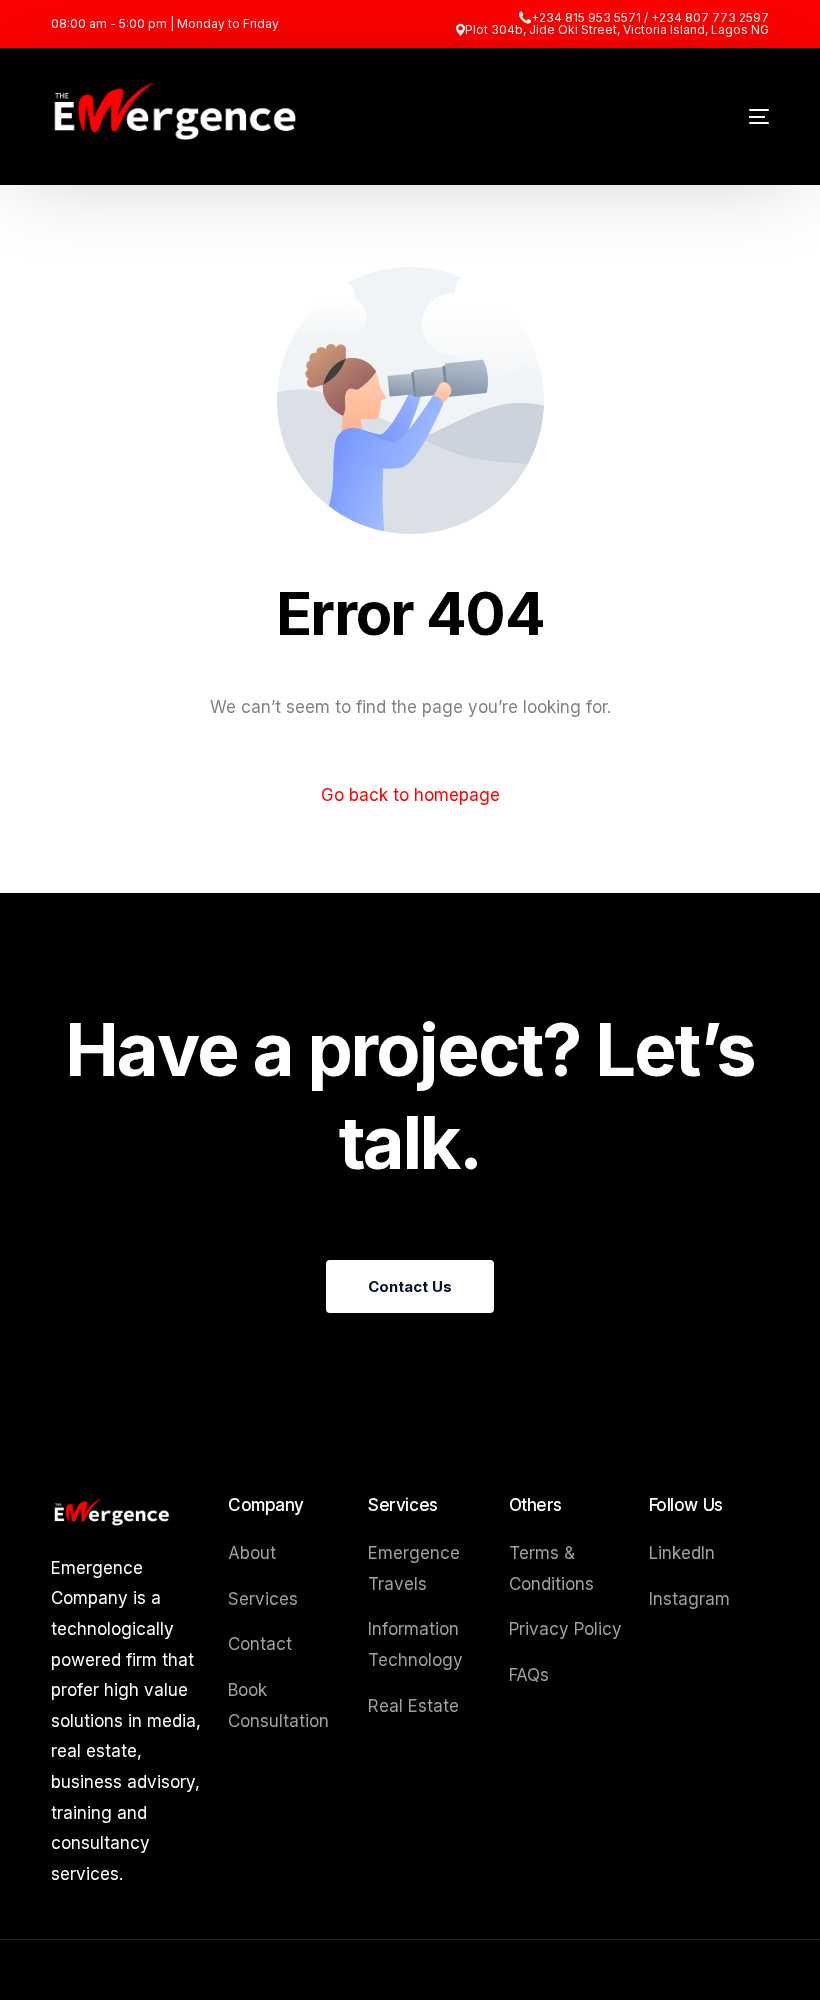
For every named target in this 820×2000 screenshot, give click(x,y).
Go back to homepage (410, 795)
